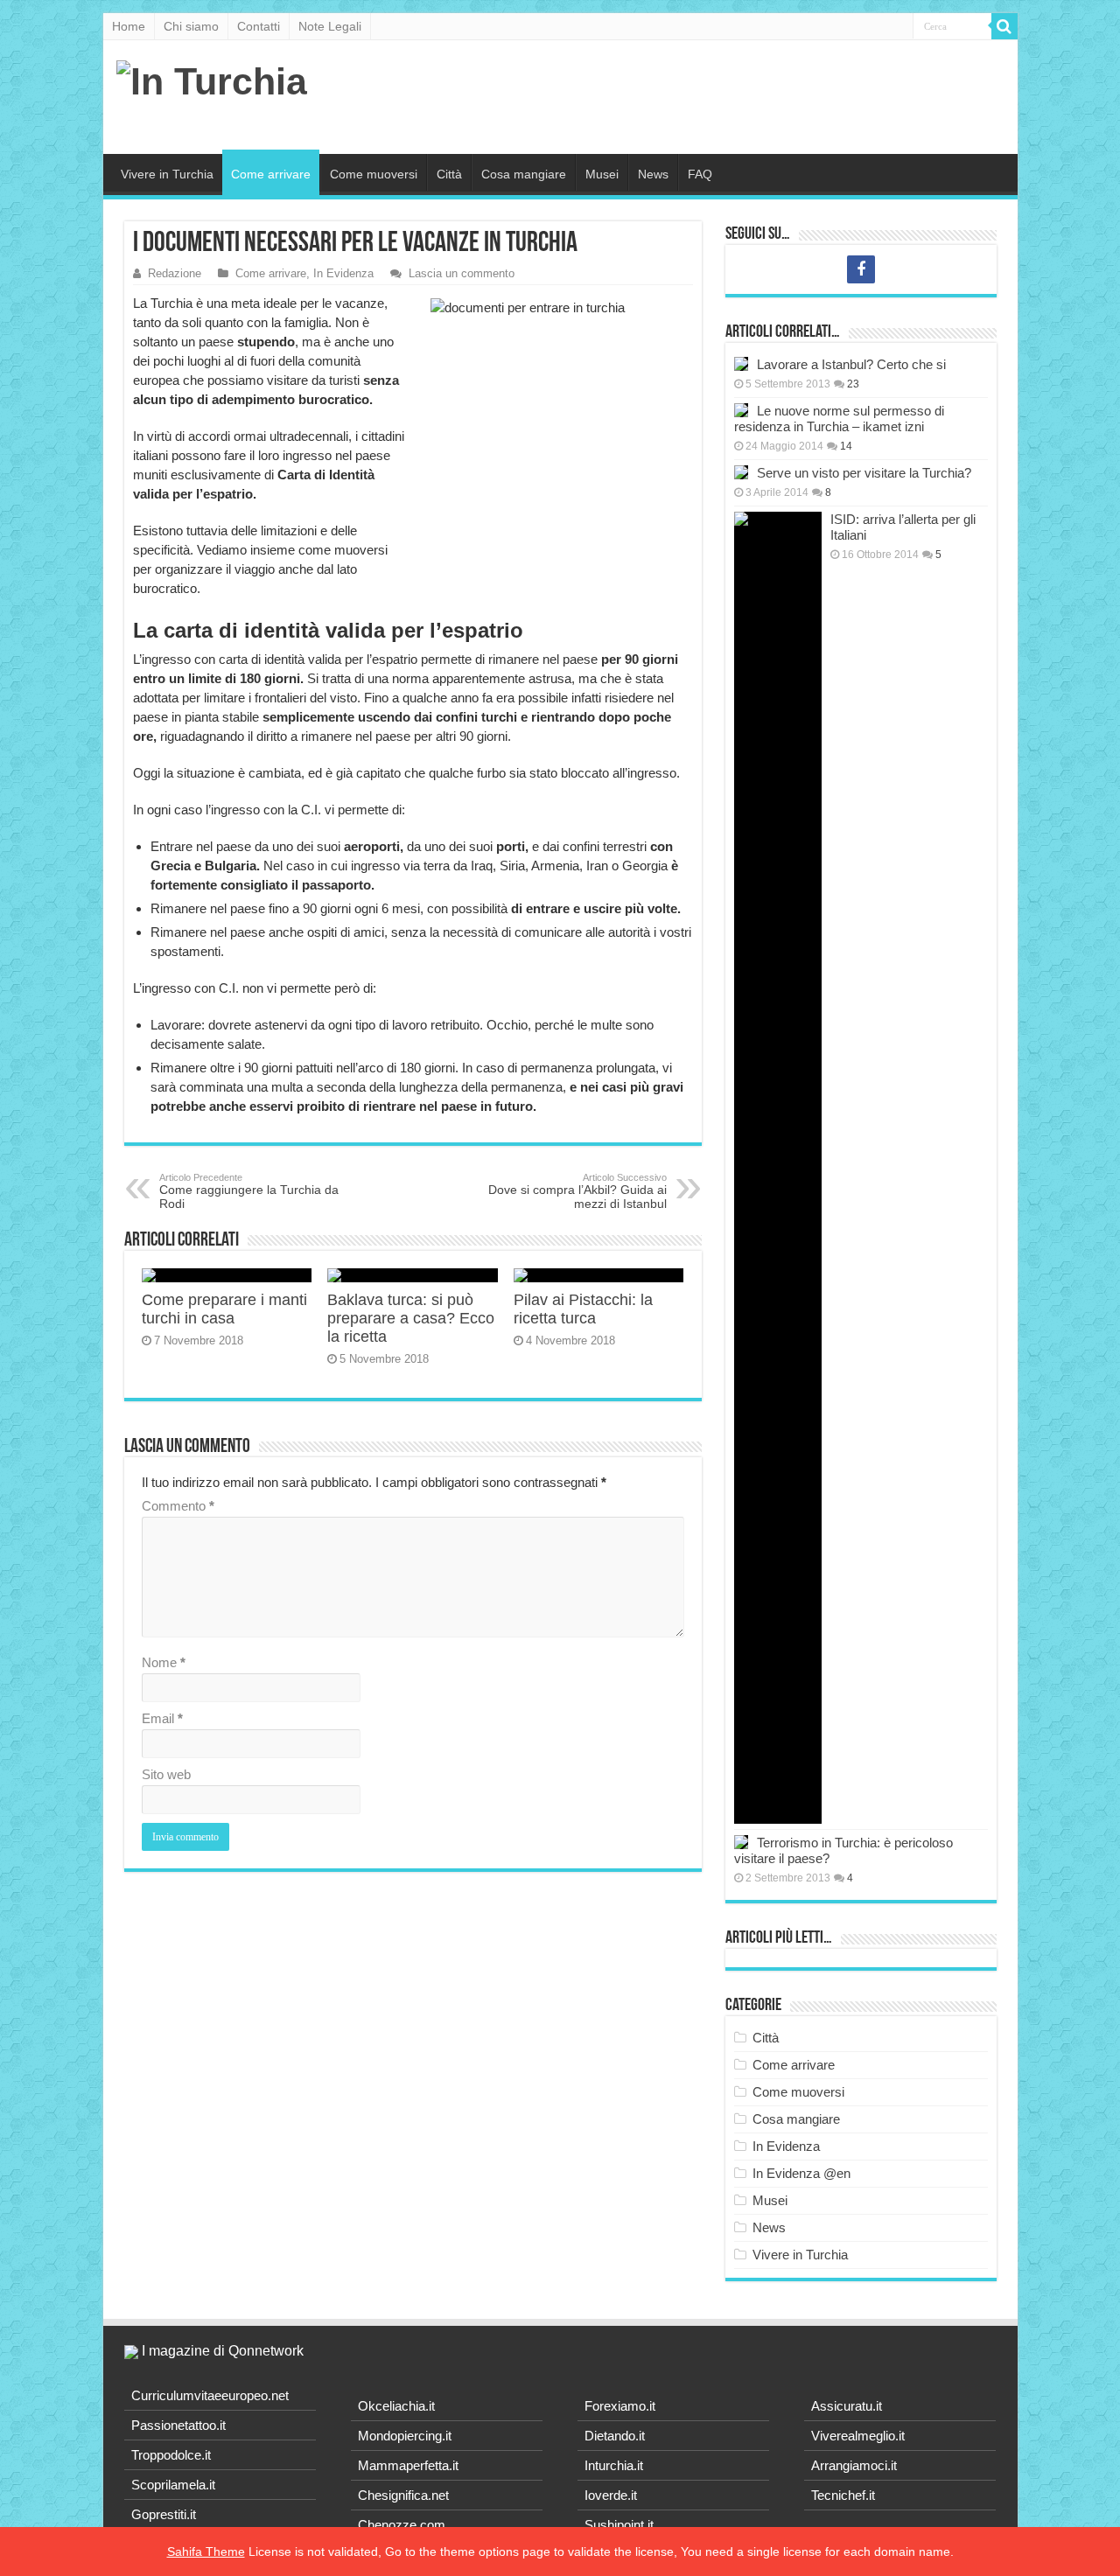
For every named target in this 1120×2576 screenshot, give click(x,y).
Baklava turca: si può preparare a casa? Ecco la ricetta (411, 1318)
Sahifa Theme (206, 2552)
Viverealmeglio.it (858, 2436)
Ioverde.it (611, 2495)
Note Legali (330, 26)
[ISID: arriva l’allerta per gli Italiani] (778, 1168)
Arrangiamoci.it (854, 2465)
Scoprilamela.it (173, 2485)
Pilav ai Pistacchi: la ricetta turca (583, 1309)
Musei (602, 174)
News (653, 174)
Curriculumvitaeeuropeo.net (210, 2395)
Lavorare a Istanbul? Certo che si (851, 364)
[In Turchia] (212, 79)
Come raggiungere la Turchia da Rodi (249, 1191)
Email (162, 1718)
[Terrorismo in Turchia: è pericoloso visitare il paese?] (741, 1842)
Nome (164, 1662)
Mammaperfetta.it (408, 2465)
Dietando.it (615, 2436)
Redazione (175, 273)
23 (853, 384)
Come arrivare (271, 174)
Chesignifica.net (403, 2495)
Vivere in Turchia (167, 174)
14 (846, 446)
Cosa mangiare (524, 174)
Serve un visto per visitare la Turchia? (864, 473)
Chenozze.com (402, 2525)
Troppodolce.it (171, 2455)
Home (129, 26)
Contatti (259, 26)
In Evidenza (343, 273)
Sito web (166, 1774)
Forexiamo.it (620, 2406)
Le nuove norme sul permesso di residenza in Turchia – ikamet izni (839, 419)
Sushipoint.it (619, 2525)
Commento (178, 1506)
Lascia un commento (462, 273)
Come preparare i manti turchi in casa (224, 1309)
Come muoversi (374, 174)
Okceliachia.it (396, 2406)
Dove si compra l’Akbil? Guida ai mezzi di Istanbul (577, 1191)
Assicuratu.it (847, 2406)
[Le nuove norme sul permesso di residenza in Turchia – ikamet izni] (741, 410)
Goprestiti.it (164, 2514)
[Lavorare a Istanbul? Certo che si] (741, 364)
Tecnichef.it (843, 2495)
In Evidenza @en (801, 2173)
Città (449, 174)
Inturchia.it (614, 2465)
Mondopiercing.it (405, 2436)
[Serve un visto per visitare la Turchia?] (741, 472)
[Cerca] (1004, 26)
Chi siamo (191, 26)
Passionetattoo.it (178, 2425)
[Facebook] (861, 269)
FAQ (700, 174)
